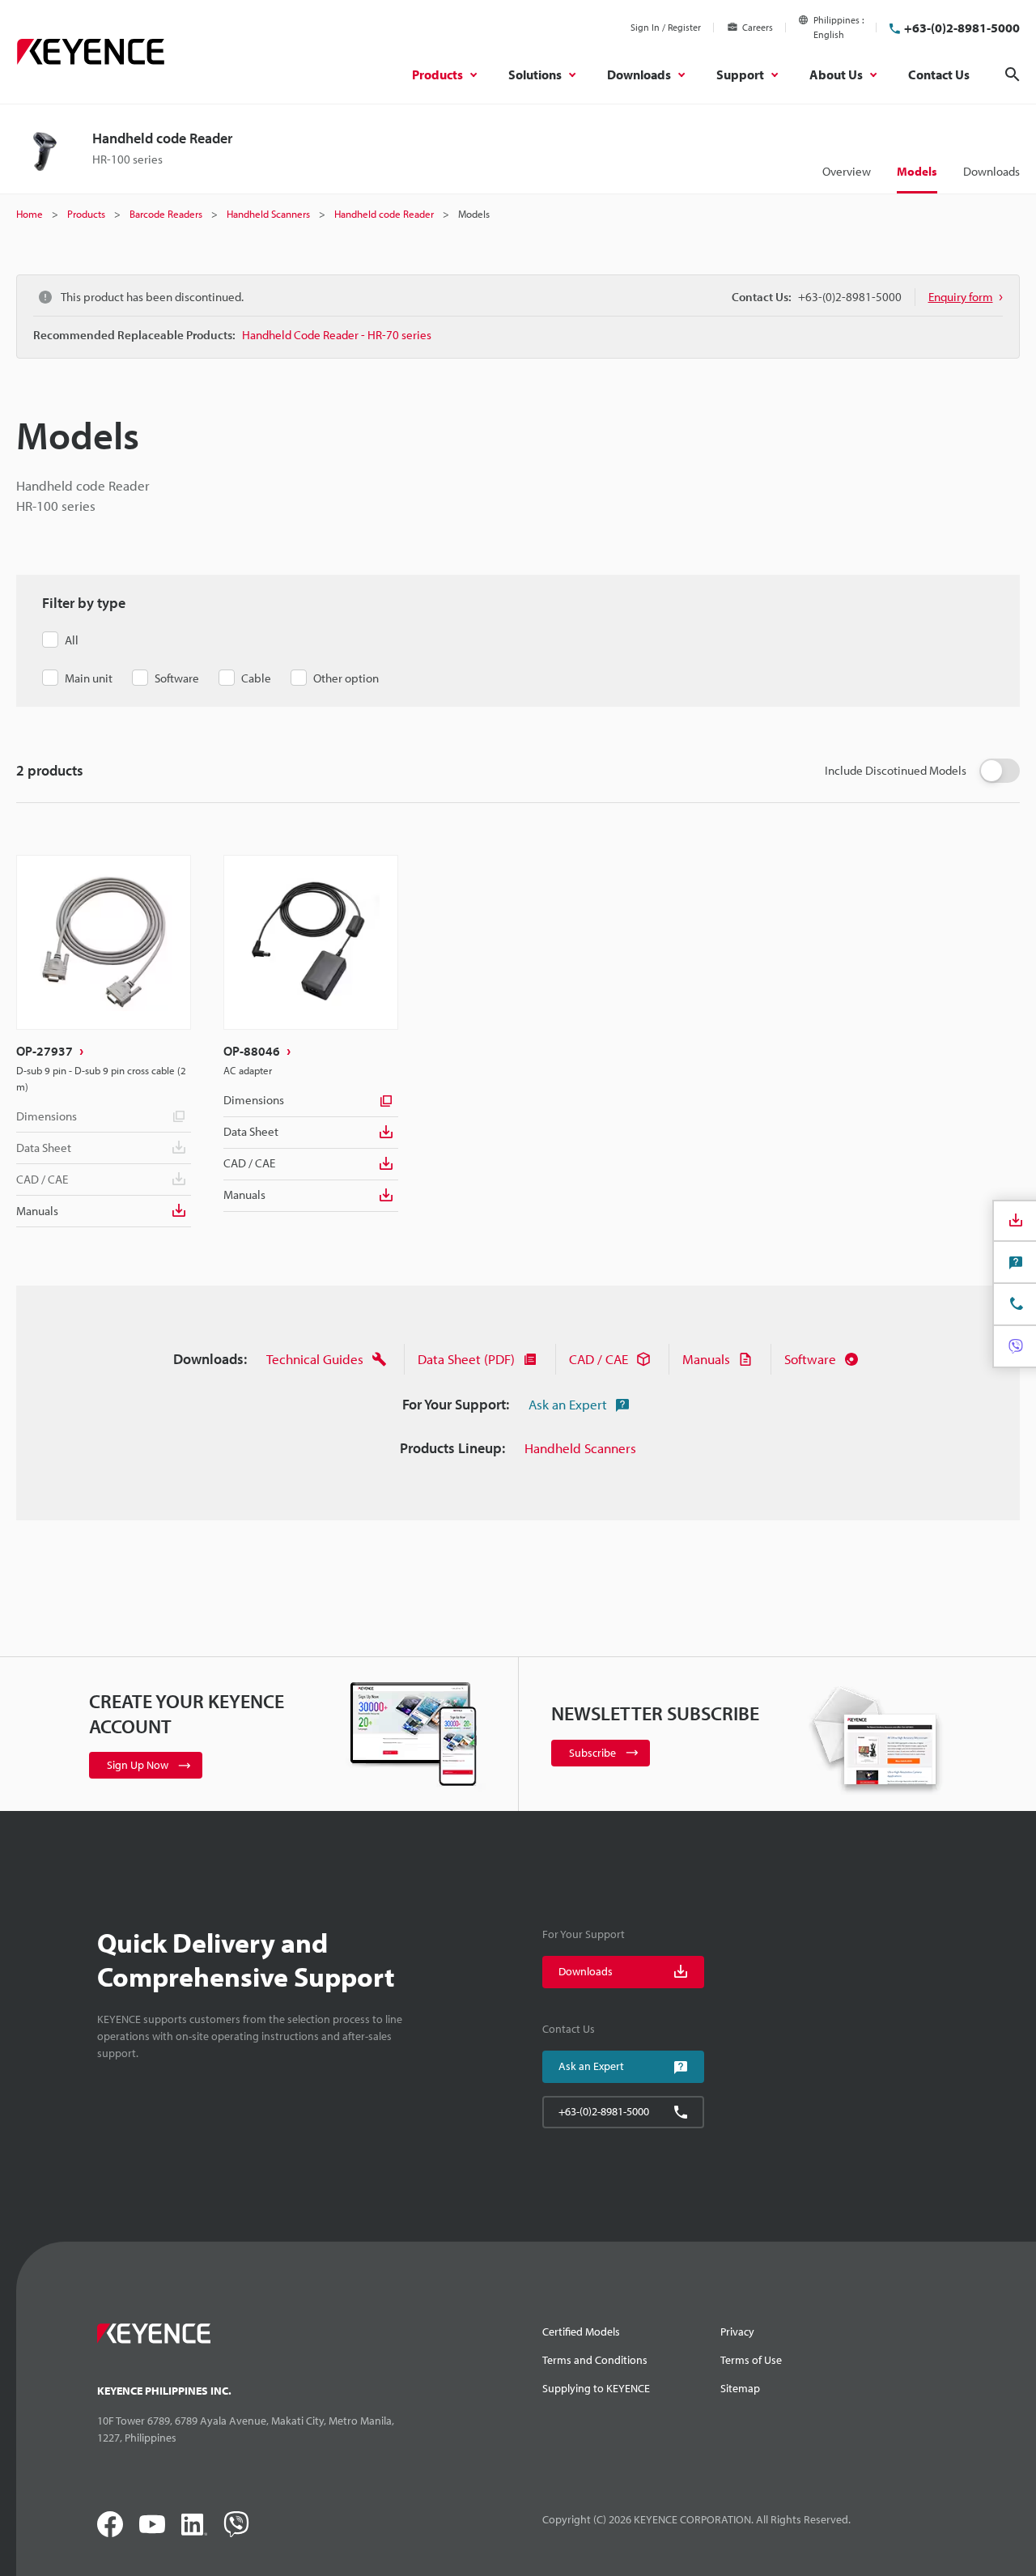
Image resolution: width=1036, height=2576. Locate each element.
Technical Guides (315, 1359)
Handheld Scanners (580, 1448)
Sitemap (740, 2388)
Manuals (37, 1211)
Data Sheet (251, 1131)
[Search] (1013, 74)
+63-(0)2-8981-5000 (962, 28)
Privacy (737, 2332)
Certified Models (581, 2332)
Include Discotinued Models (896, 770)
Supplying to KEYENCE (596, 2388)
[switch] (1000, 771)
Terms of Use (751, 2360)
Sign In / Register (666, 27)
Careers (758, 27)
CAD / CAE (249, 1163)
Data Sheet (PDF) (466, 1359)
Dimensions (47, 1116)
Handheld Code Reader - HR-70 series (337, 335)
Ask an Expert (568, 1404)
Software (810, 1359)
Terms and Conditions (595, 2360)
